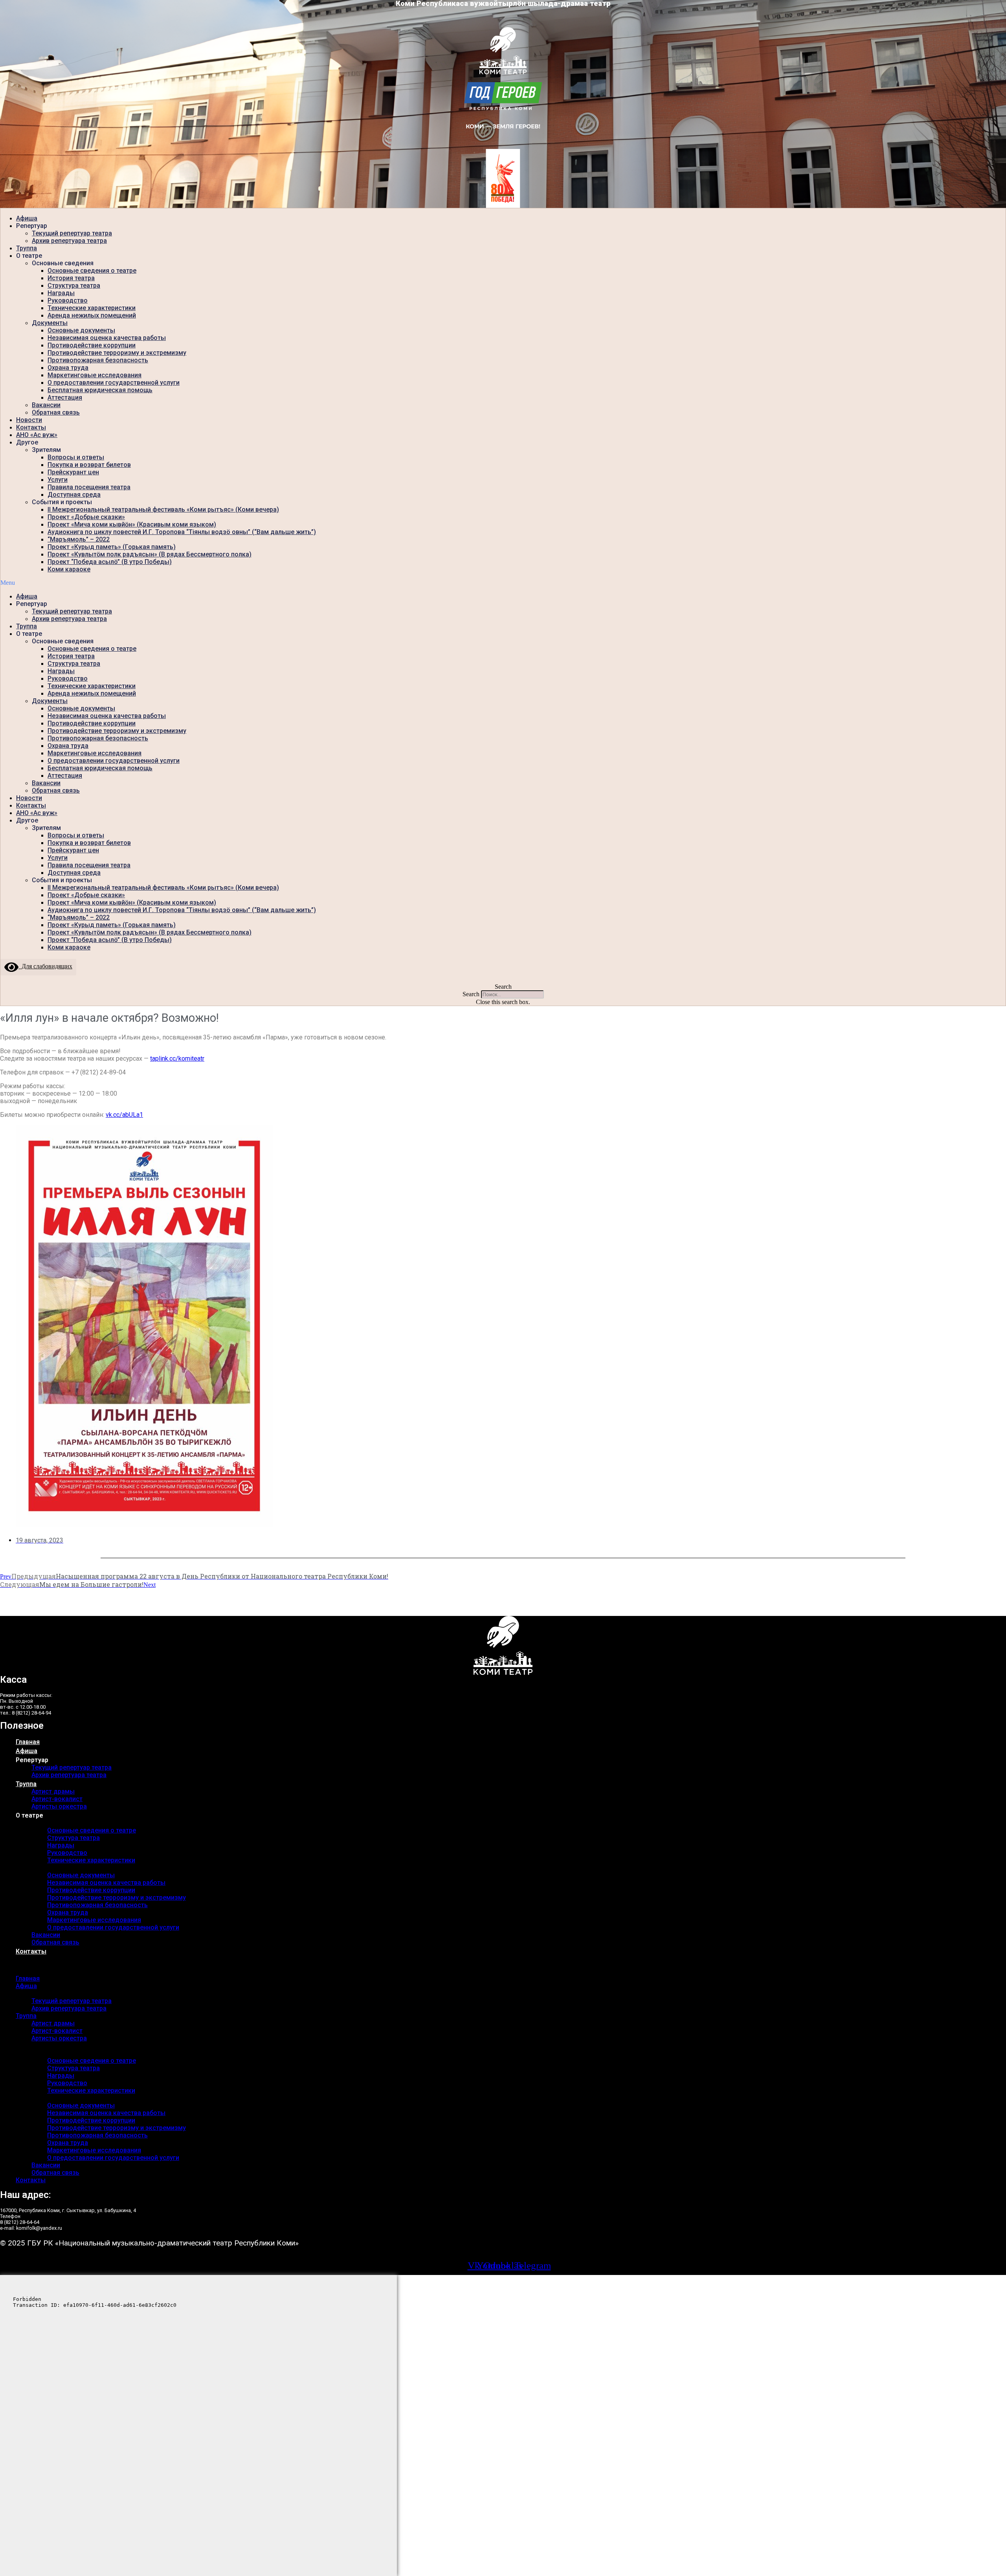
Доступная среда (74, 495)
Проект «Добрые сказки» (86, 517)
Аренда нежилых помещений (92, 315)
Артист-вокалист (57, 1799)
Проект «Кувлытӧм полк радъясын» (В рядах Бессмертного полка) (150, 554)
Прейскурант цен (73, 472)
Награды (61, 293)
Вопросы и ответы (76, 457)
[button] (503, 583)
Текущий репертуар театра (72, 233)
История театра (71, 278)
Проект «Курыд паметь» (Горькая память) (112, 547)
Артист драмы (53, 1791)
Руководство (68, 300)
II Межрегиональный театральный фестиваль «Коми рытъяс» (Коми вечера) (163, 510)
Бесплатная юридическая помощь (100, 390)
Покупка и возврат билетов (89, 465)
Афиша (27, 218)
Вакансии (46, 405)
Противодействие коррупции (92, 345)
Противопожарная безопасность (98, 360)
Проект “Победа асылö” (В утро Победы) (110, 562)
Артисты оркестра (59, 1806)
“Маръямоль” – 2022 (79, 539)
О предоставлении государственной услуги (114, 383)
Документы (50, 323)
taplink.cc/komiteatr (177, 1058)
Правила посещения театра (89, 487)
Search (471, 994)
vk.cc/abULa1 (124, 1115)
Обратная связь (56, 412)
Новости (29, 420)
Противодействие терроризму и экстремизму (117, 353)
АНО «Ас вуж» (37, 435)
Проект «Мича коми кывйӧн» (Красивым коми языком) (132, 524)
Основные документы (81, 330)
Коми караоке (69, 569)
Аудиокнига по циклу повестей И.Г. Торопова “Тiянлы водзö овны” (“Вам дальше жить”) (182, 532)
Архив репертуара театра (69, 241)
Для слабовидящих (45, 966)
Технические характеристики (92, 308)
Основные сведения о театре (92, 271)
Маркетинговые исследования (95, 375)
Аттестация (65, 398)
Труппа (27, 248)
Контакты (31, 427)
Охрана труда (68, 368)
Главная (28, 1742)
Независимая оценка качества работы (107, 338)
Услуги (58, 480)
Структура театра (74, 286)
